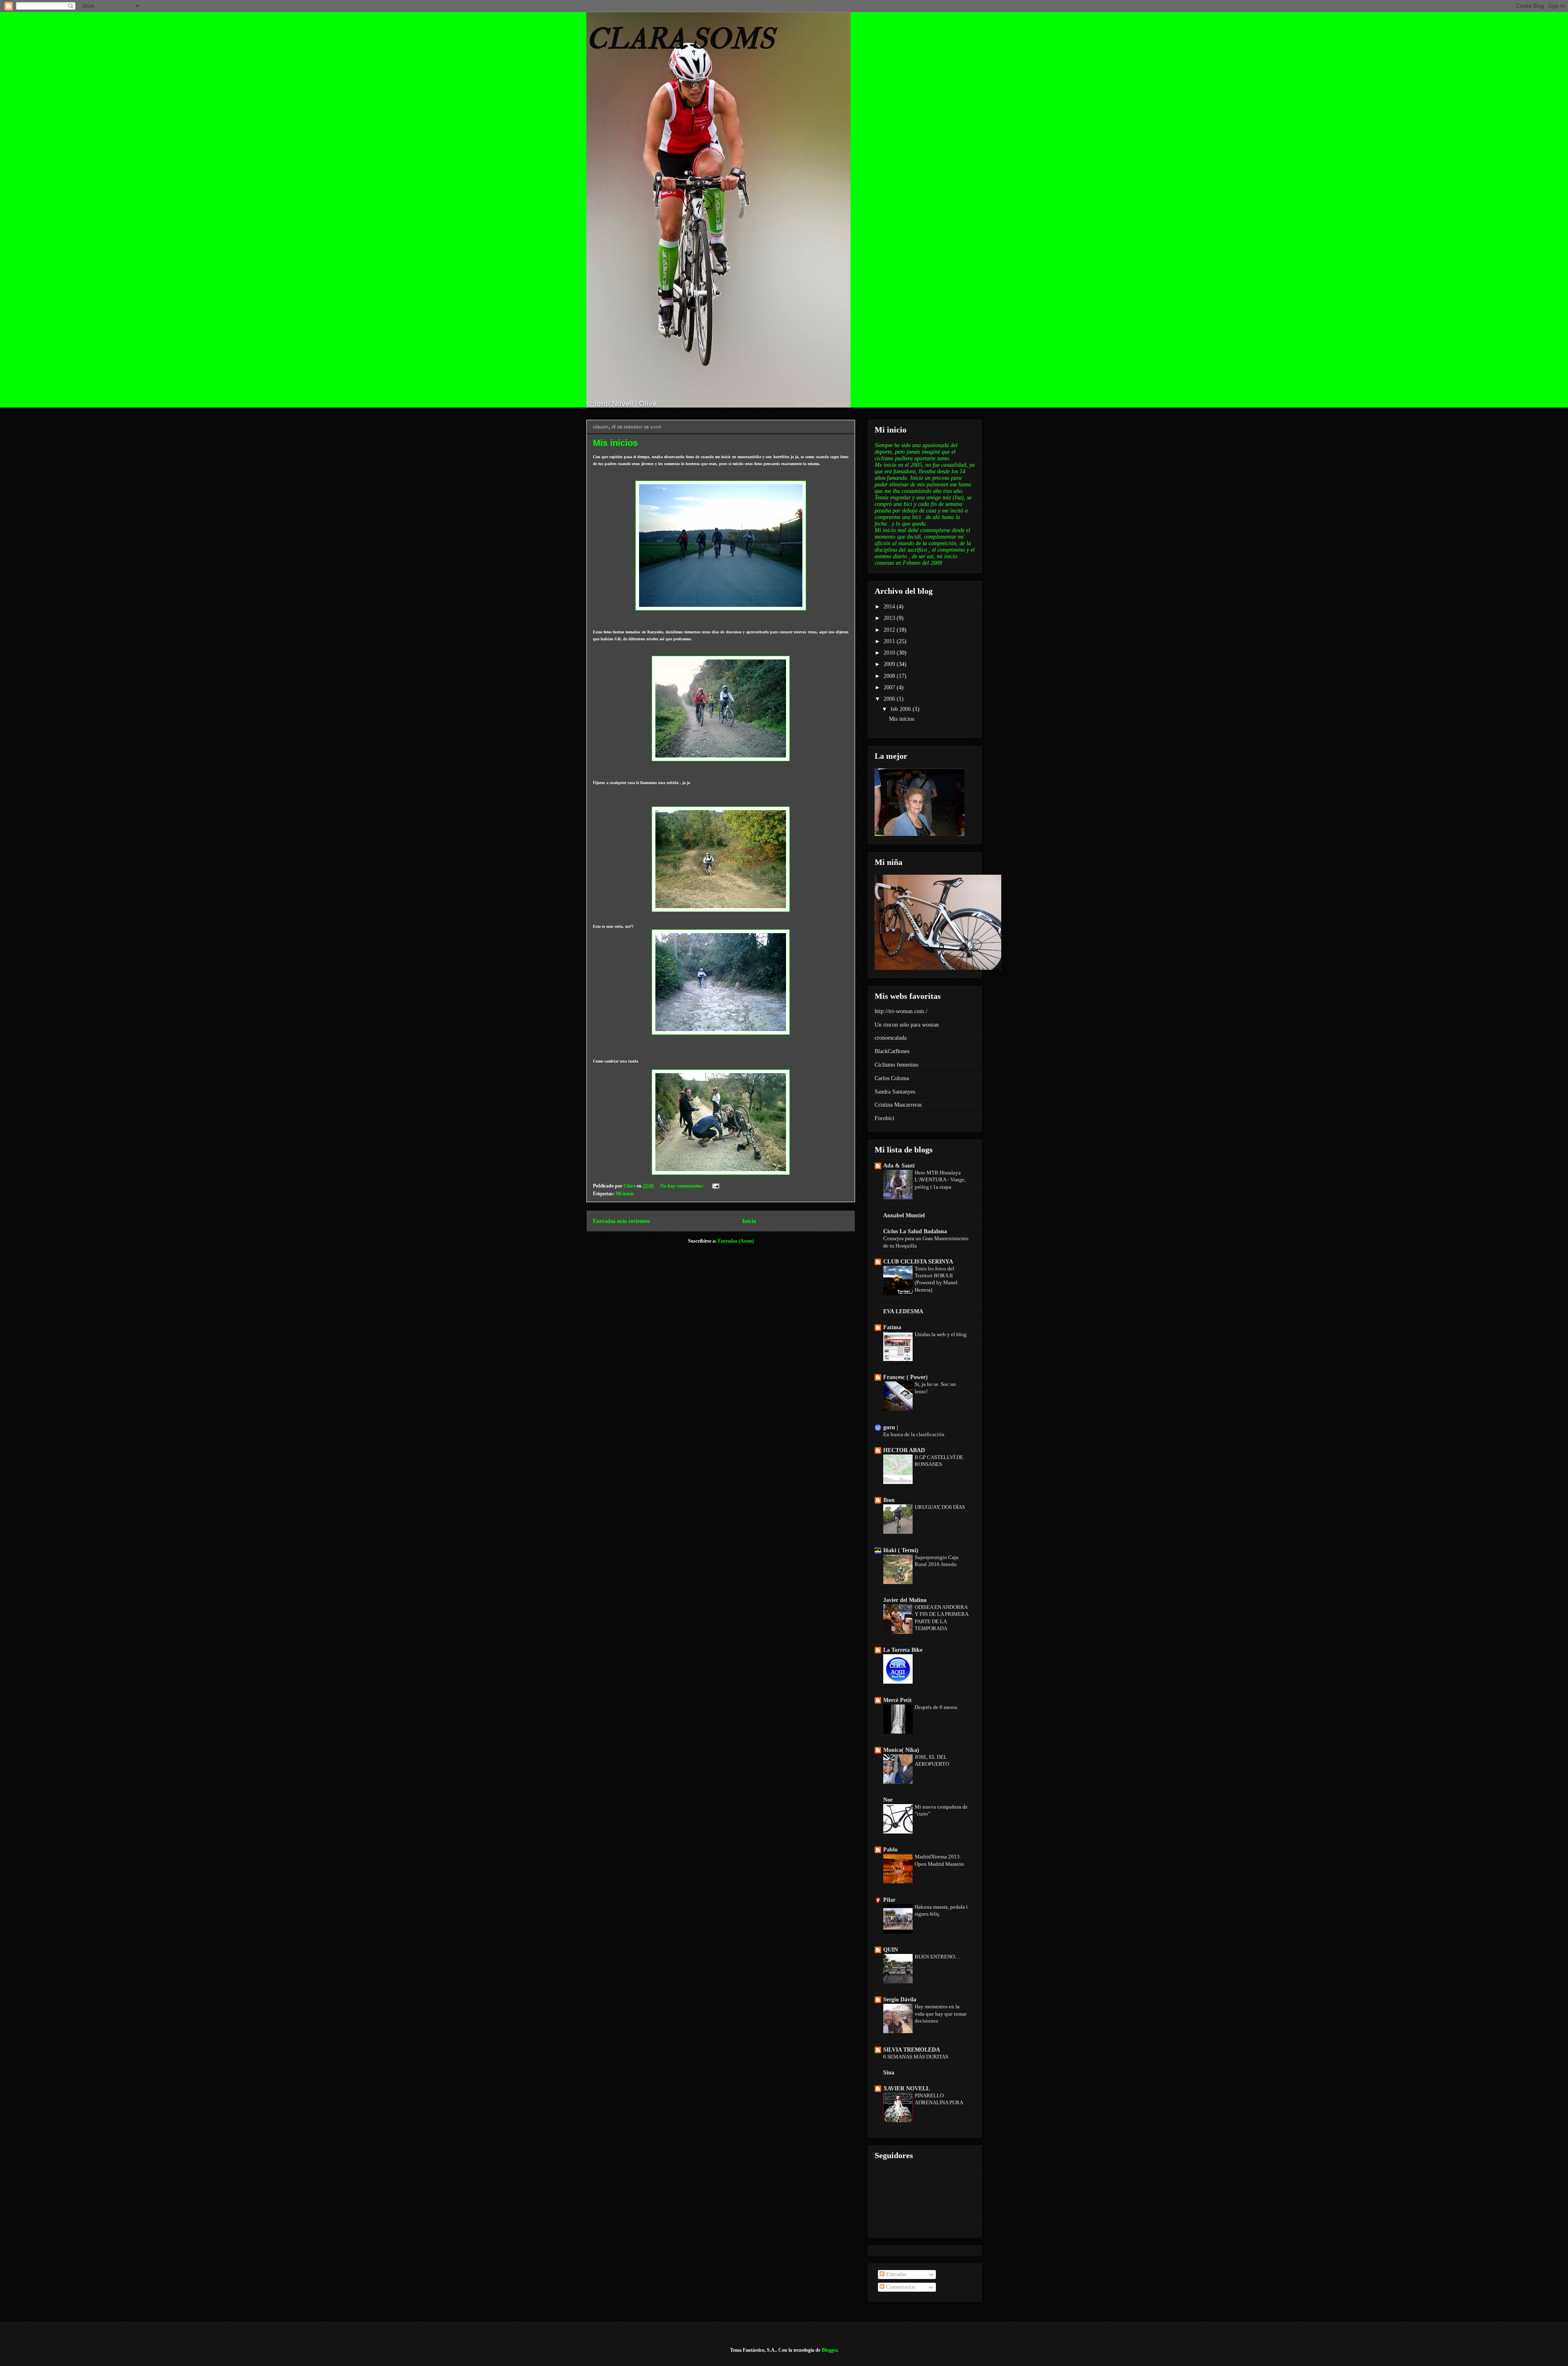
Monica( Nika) (901, 1750)
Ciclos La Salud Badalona (915, 1231)
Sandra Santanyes (895, 1092)
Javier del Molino (905, 1600)
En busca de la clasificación (914, 1434)
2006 (890, 699)
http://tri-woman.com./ (901, 1011)
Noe (888, 1800)
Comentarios (900, 2287)
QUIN (891, 1950)
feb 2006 (902, 709)
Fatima (892, 1327)
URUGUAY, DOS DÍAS (940, 1507)
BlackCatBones (892, 1051)
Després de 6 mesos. (937, 1707)
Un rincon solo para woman (907, 1025)
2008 (890, 676)
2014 (890, 607)
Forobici (884, 1118)
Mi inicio (625, 1194)
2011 (890, 641)
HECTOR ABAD (904, 1450)
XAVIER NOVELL (906, 2089)
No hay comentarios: (683, 1186)
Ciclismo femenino (896, 1065)
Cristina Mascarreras (898, 1105)
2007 (890, 687)
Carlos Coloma (892, 1078)
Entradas (895, 2274)
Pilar (889, 1900)
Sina (889, 2073)
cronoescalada (891, 1038)
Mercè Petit (898, 1700)
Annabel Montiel (904, 1215)
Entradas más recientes (621, 1221)
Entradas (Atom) (736, 1241)
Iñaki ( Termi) (901, 1550)
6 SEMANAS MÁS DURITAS (916, 2057)
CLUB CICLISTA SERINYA (918, 1262)
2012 (890, 630)
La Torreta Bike (903, 1650)
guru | (891, 1427)
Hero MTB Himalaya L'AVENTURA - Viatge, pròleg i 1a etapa (940, 1180)
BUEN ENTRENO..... (938, 1957)
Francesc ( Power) (905, 1377)
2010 (890, 653)
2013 (890, 618)
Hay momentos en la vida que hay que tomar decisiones (941, 2014)
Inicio (749, 1221)
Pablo (890, 1850)
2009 (890, 664)
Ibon (889, 1500)
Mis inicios (615, 443)
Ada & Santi (899, 1166)
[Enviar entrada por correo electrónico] (715, 1186)
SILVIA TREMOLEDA (912, 2050)
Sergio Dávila (900, 2000)
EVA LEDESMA (903, 1311)
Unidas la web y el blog (941, 1334)
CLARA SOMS (680, 39)
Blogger (829, 2350)
